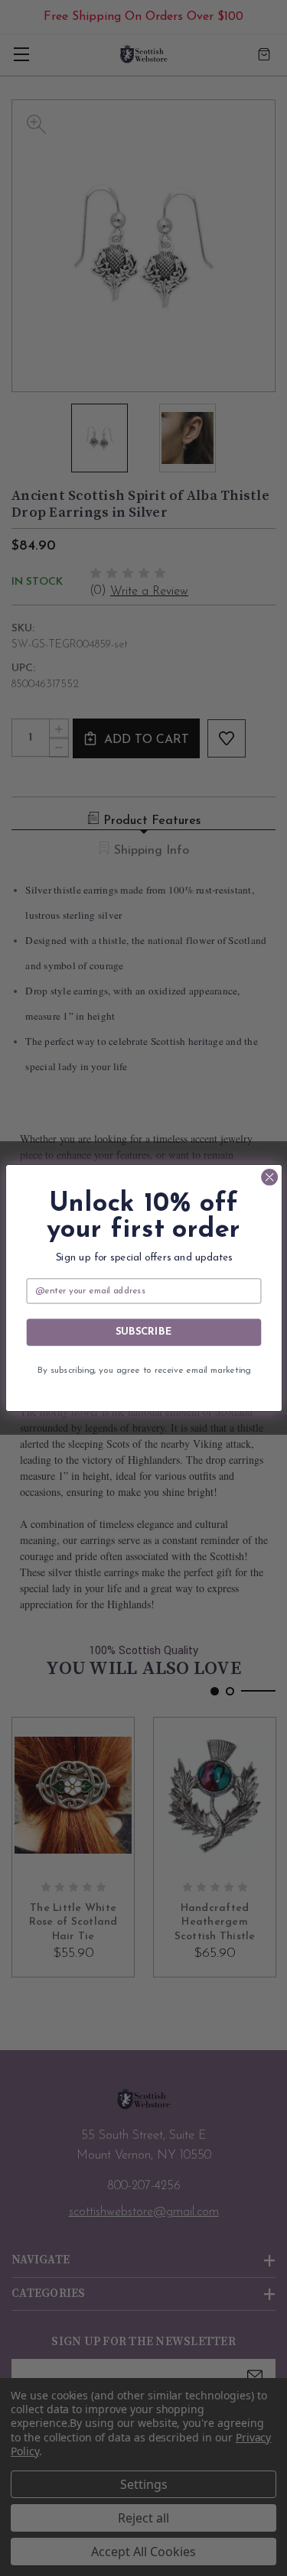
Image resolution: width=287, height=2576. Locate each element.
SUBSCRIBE (144, 1332)
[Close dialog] (269, 1177)
